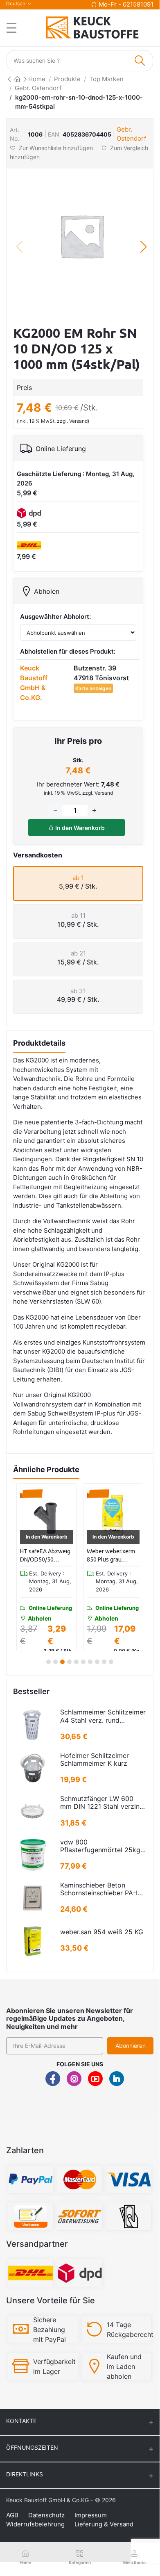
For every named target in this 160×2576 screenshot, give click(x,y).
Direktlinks (25, 2474)
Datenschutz (46, 2515)
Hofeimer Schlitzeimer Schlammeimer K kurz (95, 1760)
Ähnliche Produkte (46, 1469)
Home (37, 79)
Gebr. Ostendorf (38, 88)
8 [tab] (97, 1662)
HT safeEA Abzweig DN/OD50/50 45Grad (45, 1556)
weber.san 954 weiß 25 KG (102, 1932)
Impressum (91, 2515)
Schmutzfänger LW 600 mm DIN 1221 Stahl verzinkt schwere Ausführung (103, 1803)
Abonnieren (131, 2046)
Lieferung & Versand (104, 2524)
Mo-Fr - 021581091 (126, 4)
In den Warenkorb (79, 828)
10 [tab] (111, 1662)
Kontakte (21, 2421)
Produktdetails (39, 1043)
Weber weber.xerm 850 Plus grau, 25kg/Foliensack (111, 1556)
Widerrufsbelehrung (35, 2524)
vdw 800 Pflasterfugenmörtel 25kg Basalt (100, 1846)
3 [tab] (63, 1662)
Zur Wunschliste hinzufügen (56, 148)
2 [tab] (55, 1662)
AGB (12, 2515)
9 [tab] (104, 1662)
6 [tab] (83, 1662)
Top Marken (106, 79)
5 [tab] (76, 1662)
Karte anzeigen (93, 688)
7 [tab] (90, 1662)
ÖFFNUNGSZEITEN (32, 2447)
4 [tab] (70, 1662)
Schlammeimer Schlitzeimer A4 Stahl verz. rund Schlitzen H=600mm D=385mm (103, 1716)
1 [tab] (48, 1662)
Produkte (67, 79)
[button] (143, 247)
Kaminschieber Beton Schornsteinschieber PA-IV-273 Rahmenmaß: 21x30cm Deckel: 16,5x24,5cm (103, 1889)
